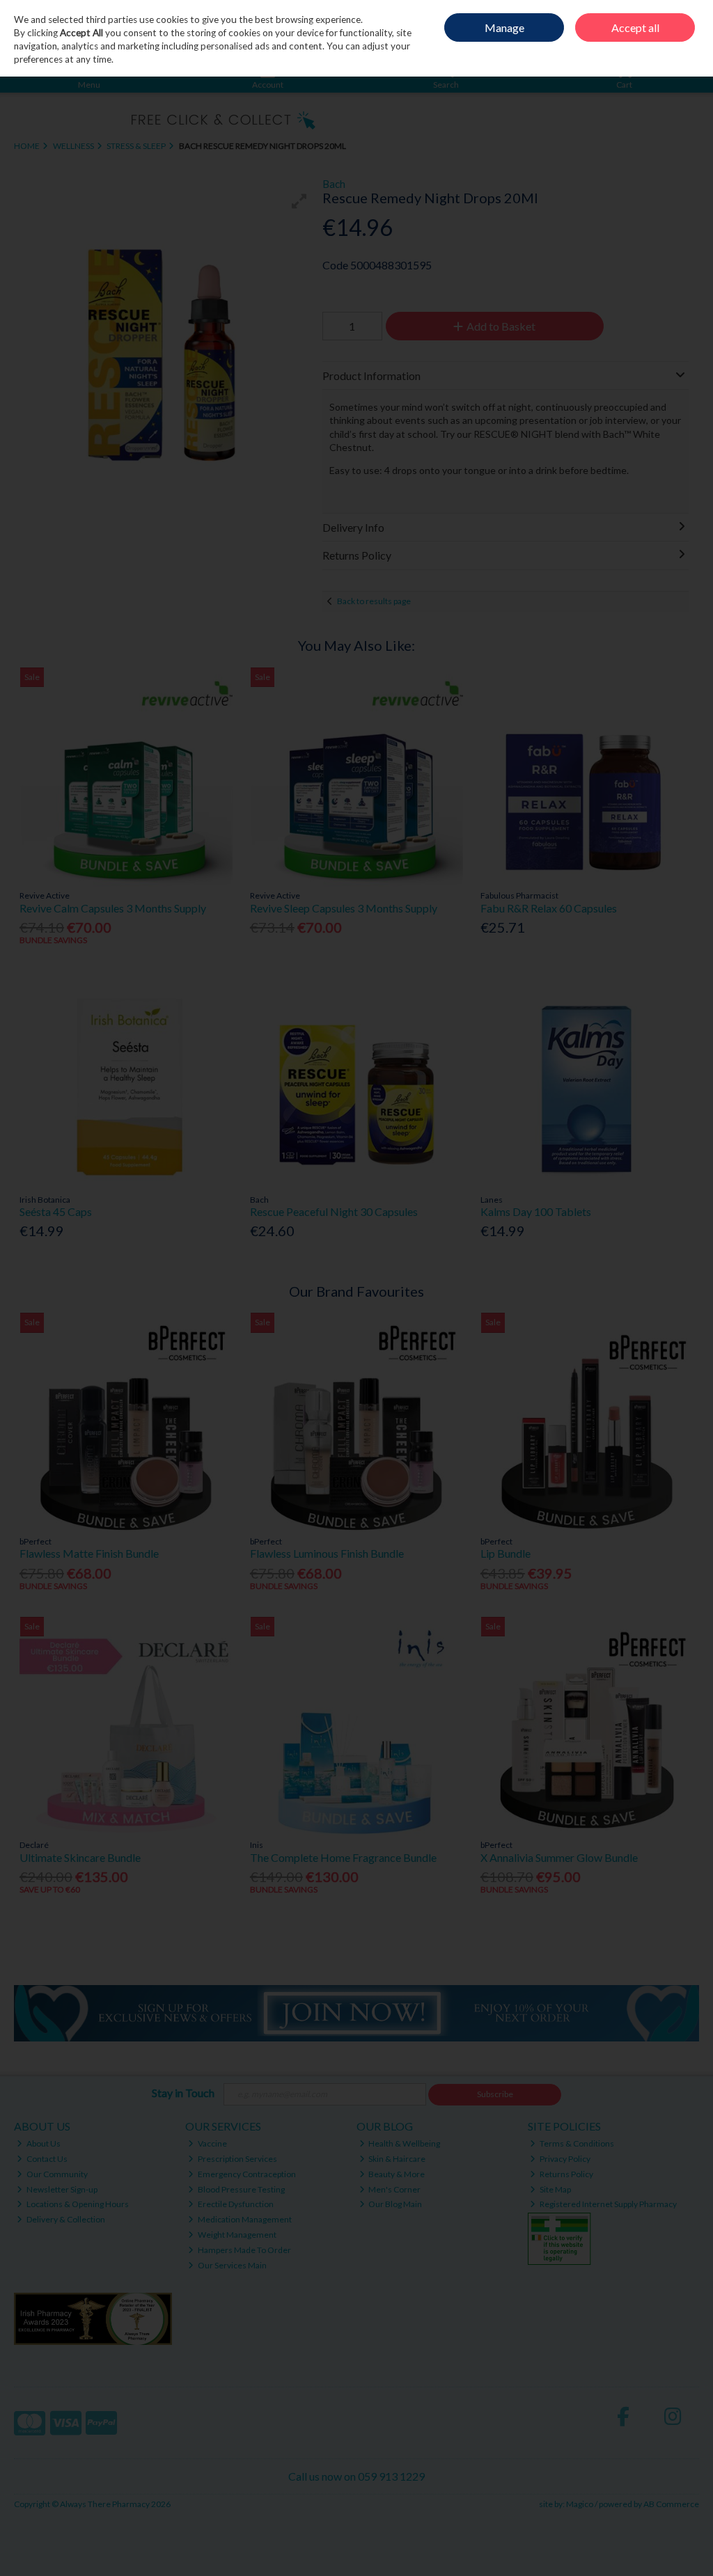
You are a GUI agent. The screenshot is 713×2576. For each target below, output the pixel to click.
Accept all (635, 27)
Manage (504, 27)
